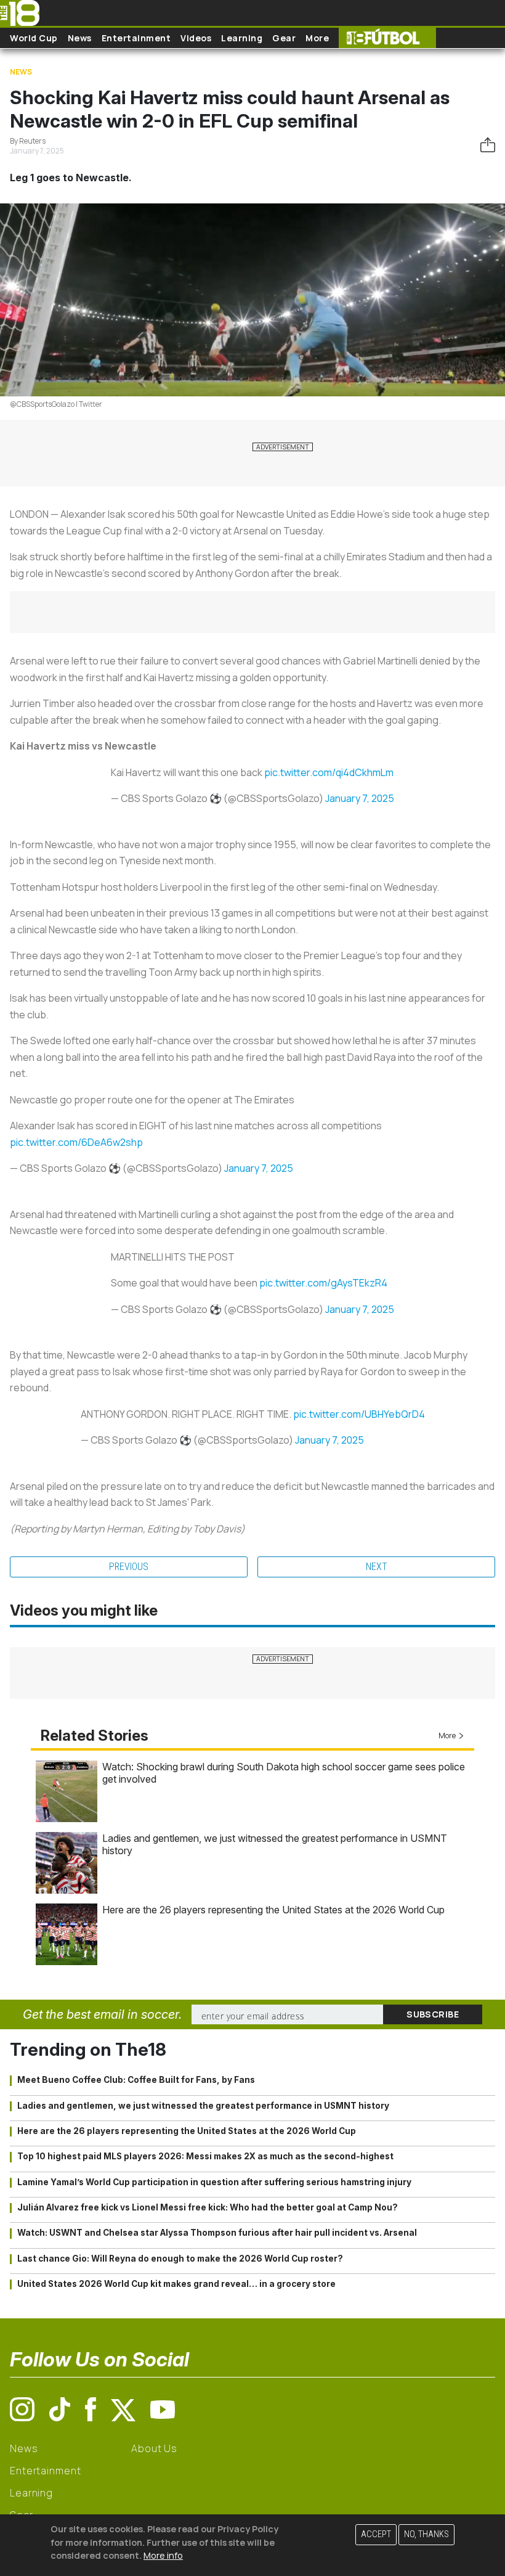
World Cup (34, 38)
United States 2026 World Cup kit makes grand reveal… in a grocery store (176, 2284)
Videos (196, 38)
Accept (376, 2534)
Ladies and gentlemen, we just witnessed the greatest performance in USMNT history (203, 2106)
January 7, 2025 (360, 798)
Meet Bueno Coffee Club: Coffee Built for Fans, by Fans (136, 2080)
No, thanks (426, 2534)
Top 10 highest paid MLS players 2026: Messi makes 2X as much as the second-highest (205, 2156)
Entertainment (136, 38)
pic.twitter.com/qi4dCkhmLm (329, 772)
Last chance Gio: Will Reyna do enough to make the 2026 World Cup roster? (180, 2259)
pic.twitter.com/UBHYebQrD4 (359, 1414)
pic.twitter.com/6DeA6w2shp (76, 1142)
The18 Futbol (387, 38)
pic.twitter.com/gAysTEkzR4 (323, 1283)
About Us (154, 2448)
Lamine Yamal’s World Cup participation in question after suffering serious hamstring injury (214, 2182)
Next (377, 1567)
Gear (284, 38)
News (80, 38)
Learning (242, 38)
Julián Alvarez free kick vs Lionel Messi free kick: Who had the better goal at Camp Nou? (208, 2207)
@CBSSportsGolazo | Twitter (56, 404)
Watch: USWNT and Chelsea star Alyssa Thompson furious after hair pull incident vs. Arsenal (217, 2233)
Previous (129, 1567)
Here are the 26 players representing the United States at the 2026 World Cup (273, 1910)
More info (163, 2555)
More (317, 38)
